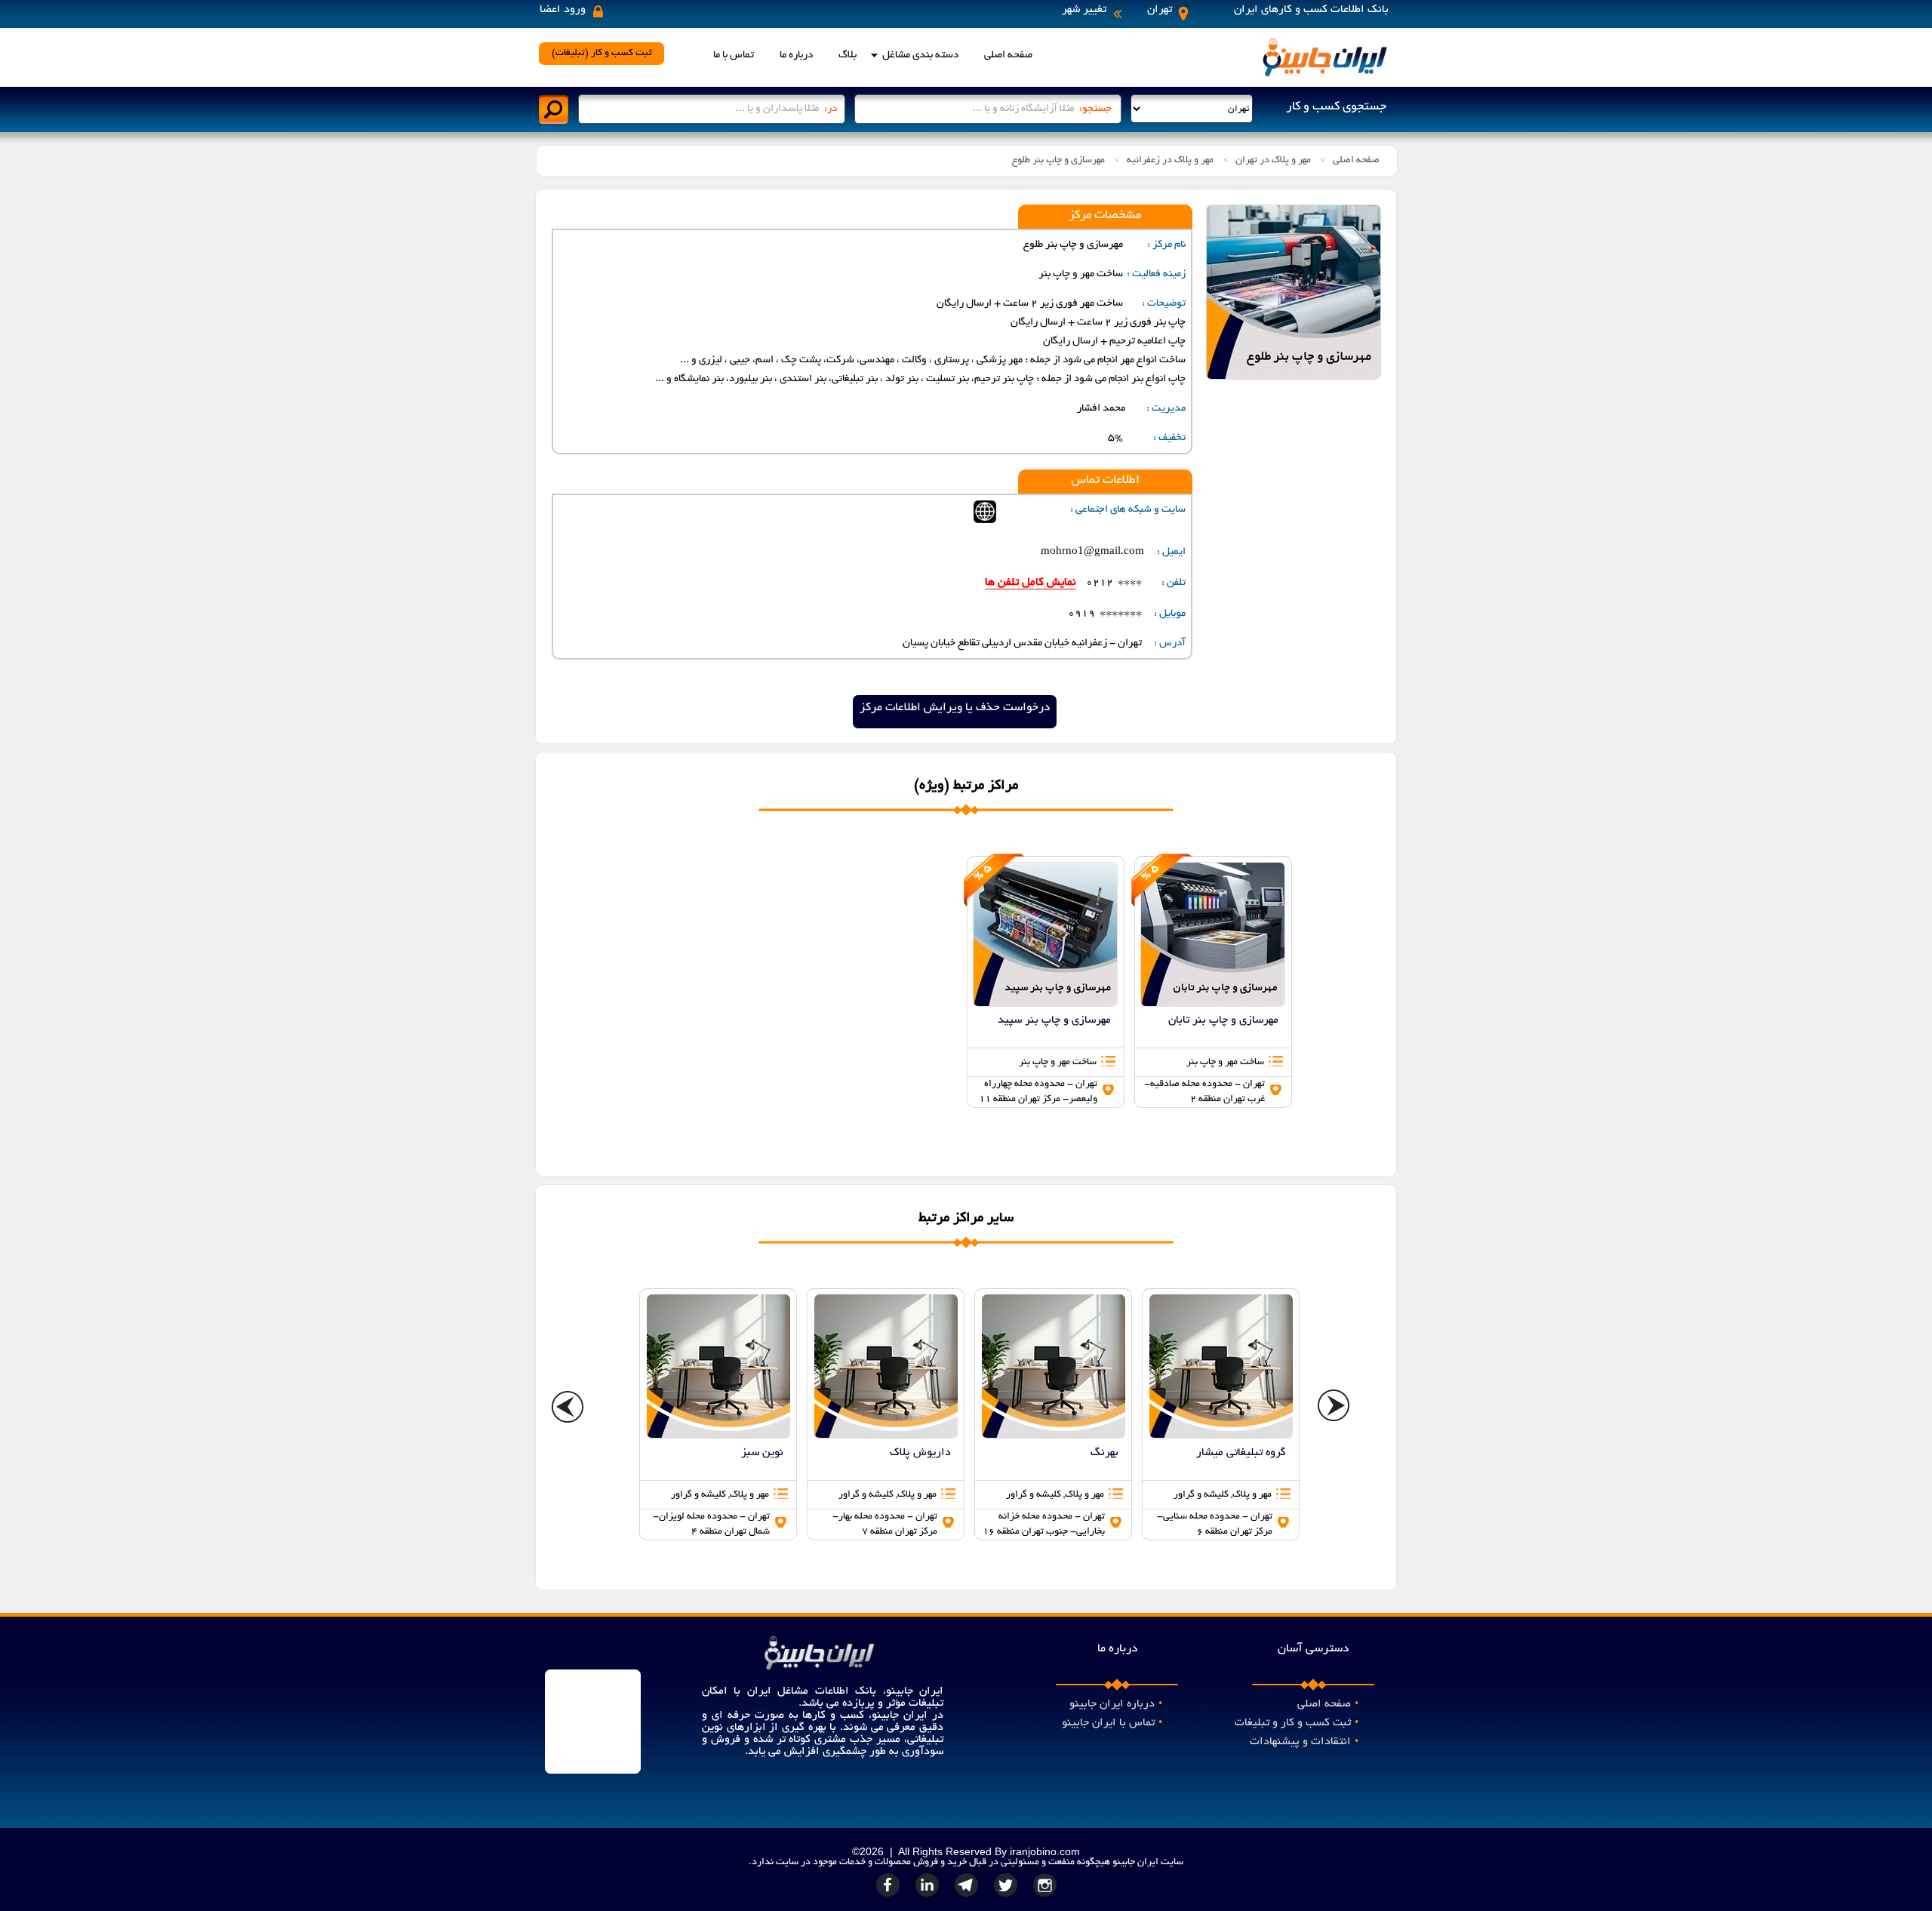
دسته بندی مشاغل (920, 55)
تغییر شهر (1084, 10)
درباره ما (796, 55)
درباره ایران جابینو (1116, 1704)
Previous (568, 1408)
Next (1334, 1408)
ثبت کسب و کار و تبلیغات (1297, 1723)
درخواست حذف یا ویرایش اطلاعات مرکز (955, 708)
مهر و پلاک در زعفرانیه (1170, 161)
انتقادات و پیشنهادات (1304, 1742)
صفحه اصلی (1008, 55)
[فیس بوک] (890, 1897)
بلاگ (848, 55)
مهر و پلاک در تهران (1273, 161)
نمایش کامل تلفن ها (1031, 583)
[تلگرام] (968, 1897)
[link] (1046, 982)
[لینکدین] (929, 1897)
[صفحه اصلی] (1324, 75)
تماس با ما (734, 55)
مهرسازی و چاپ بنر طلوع (1058, 161)
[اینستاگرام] (1045, 1897)
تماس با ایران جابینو (1112, 1723)
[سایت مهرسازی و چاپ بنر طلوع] (985, 521)
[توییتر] (1008, 1897)
